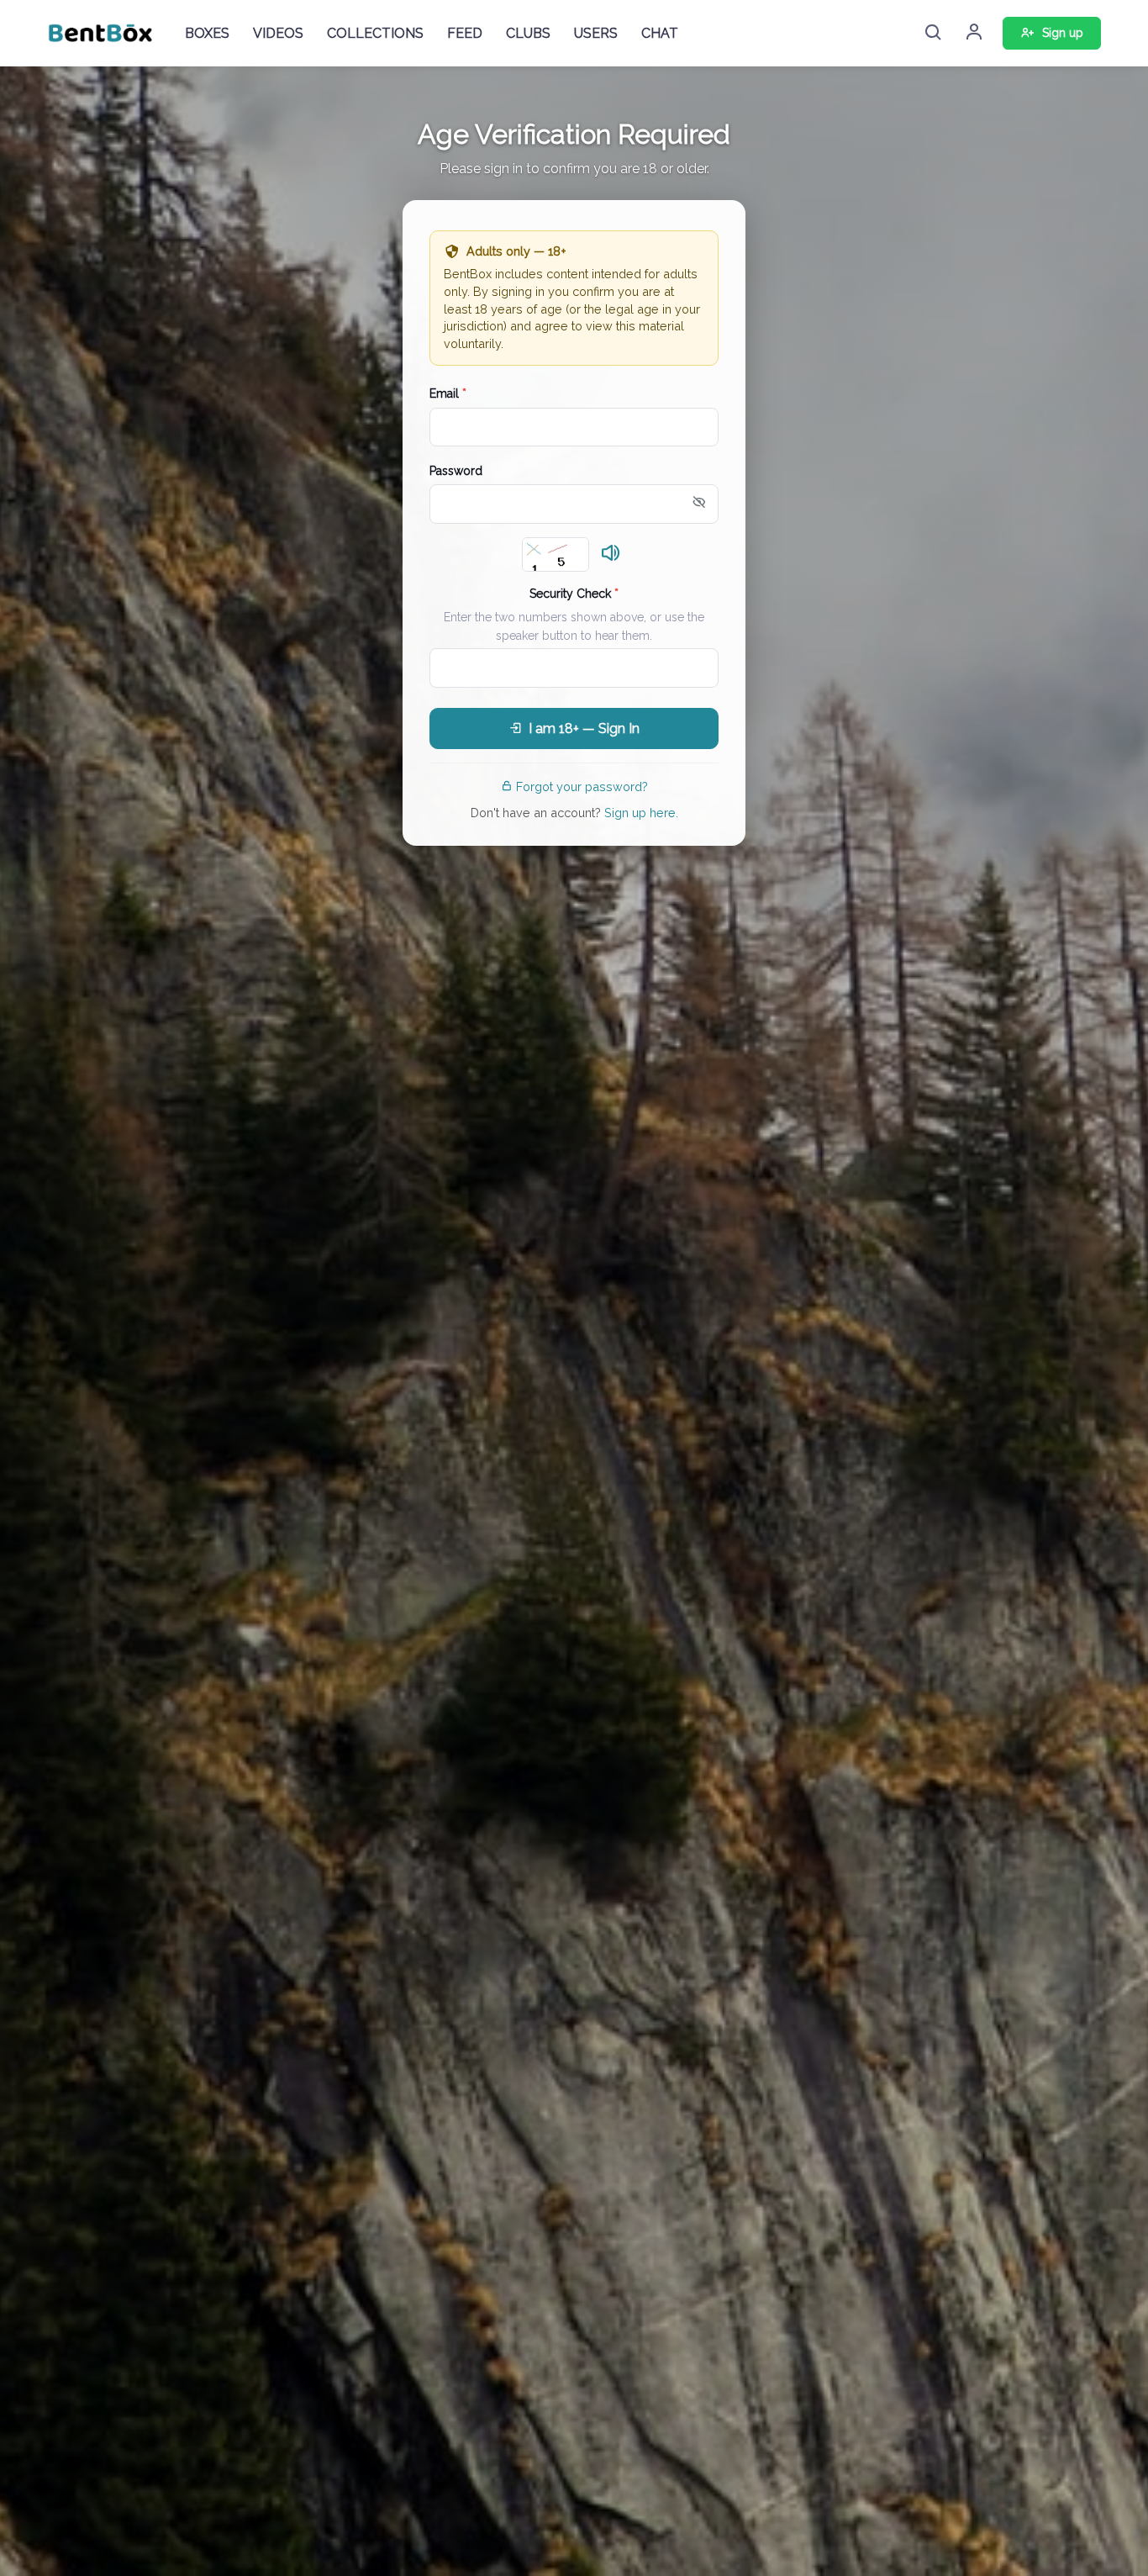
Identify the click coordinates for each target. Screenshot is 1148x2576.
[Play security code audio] (611, 554)
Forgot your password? (582, 787)
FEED (465, 33)
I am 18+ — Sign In (584, 728)
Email (448, 393)
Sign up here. (641, 813)
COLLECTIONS (375, 33)
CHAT (660, 33)
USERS (596, 33)
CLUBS (528, 33)
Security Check (574, 594)
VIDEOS (278, 33)
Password (456, 471)
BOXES (207, 33)
